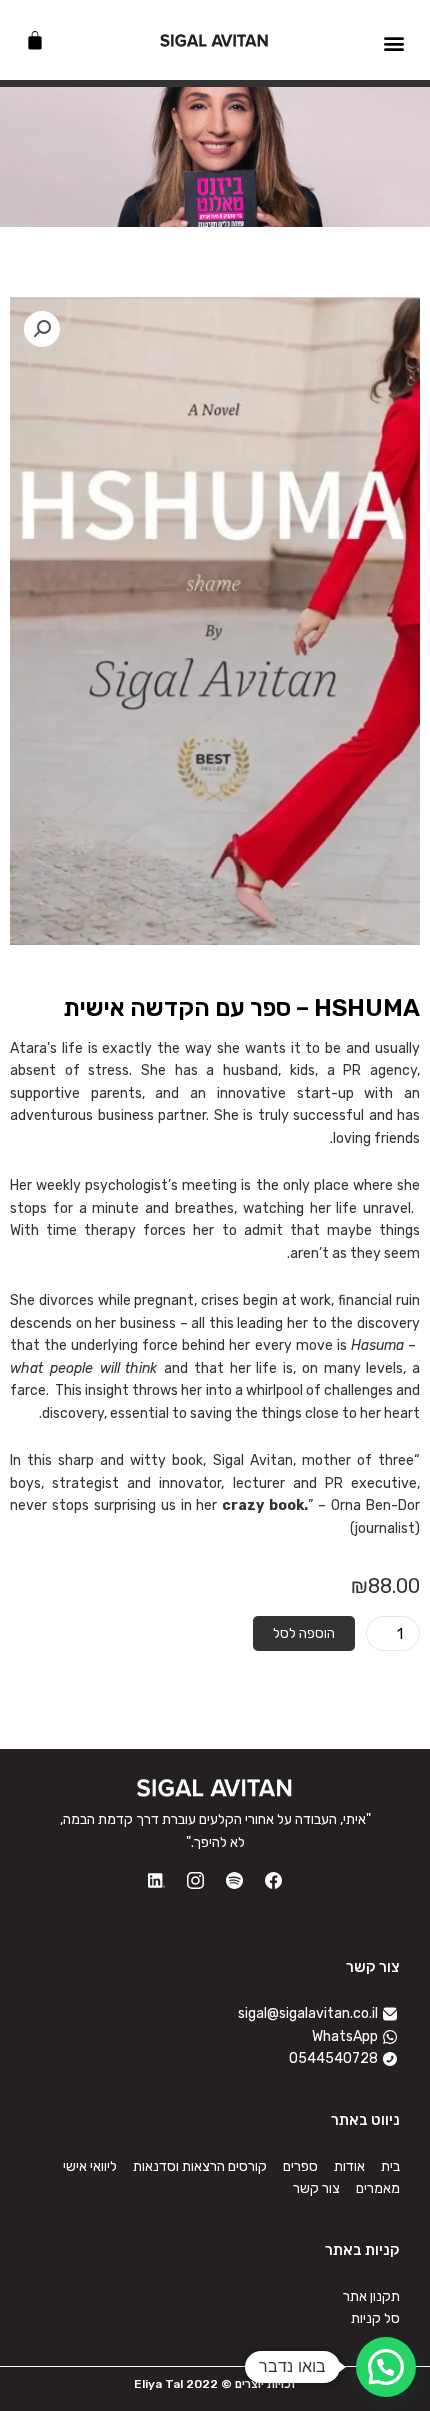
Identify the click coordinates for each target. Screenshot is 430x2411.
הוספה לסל (304, 1633)
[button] (393, 42)
